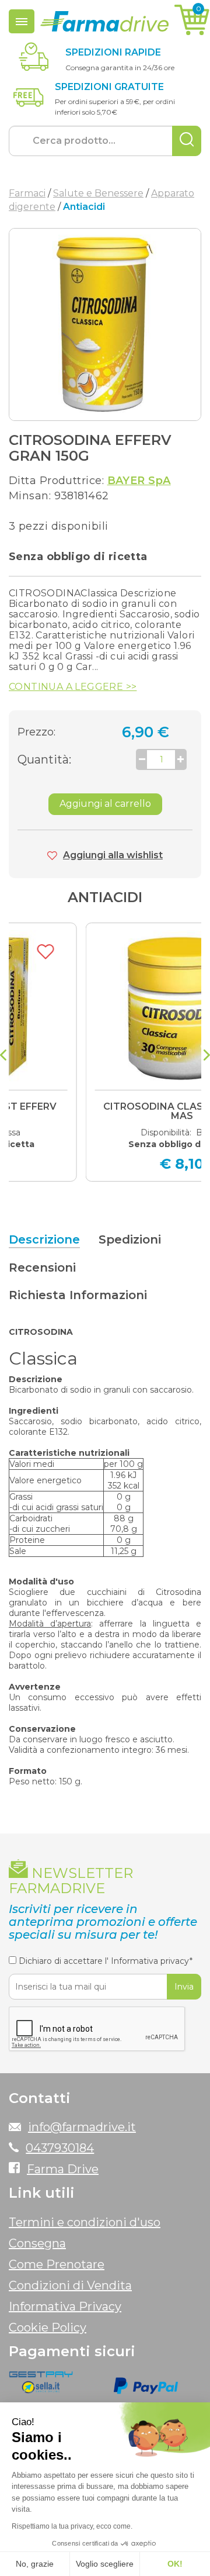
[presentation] (3, 1056)
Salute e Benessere (98, 193)
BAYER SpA (139, 481)
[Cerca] (187, 141)
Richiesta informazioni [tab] (78, 1295)
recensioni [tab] (42, 1268)
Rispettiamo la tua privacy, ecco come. (72, 2526)
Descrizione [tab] (44, 1239)
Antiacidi (105, 897)
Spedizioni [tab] (130, 1239)
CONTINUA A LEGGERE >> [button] (73, 687)
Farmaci (27, 193)
